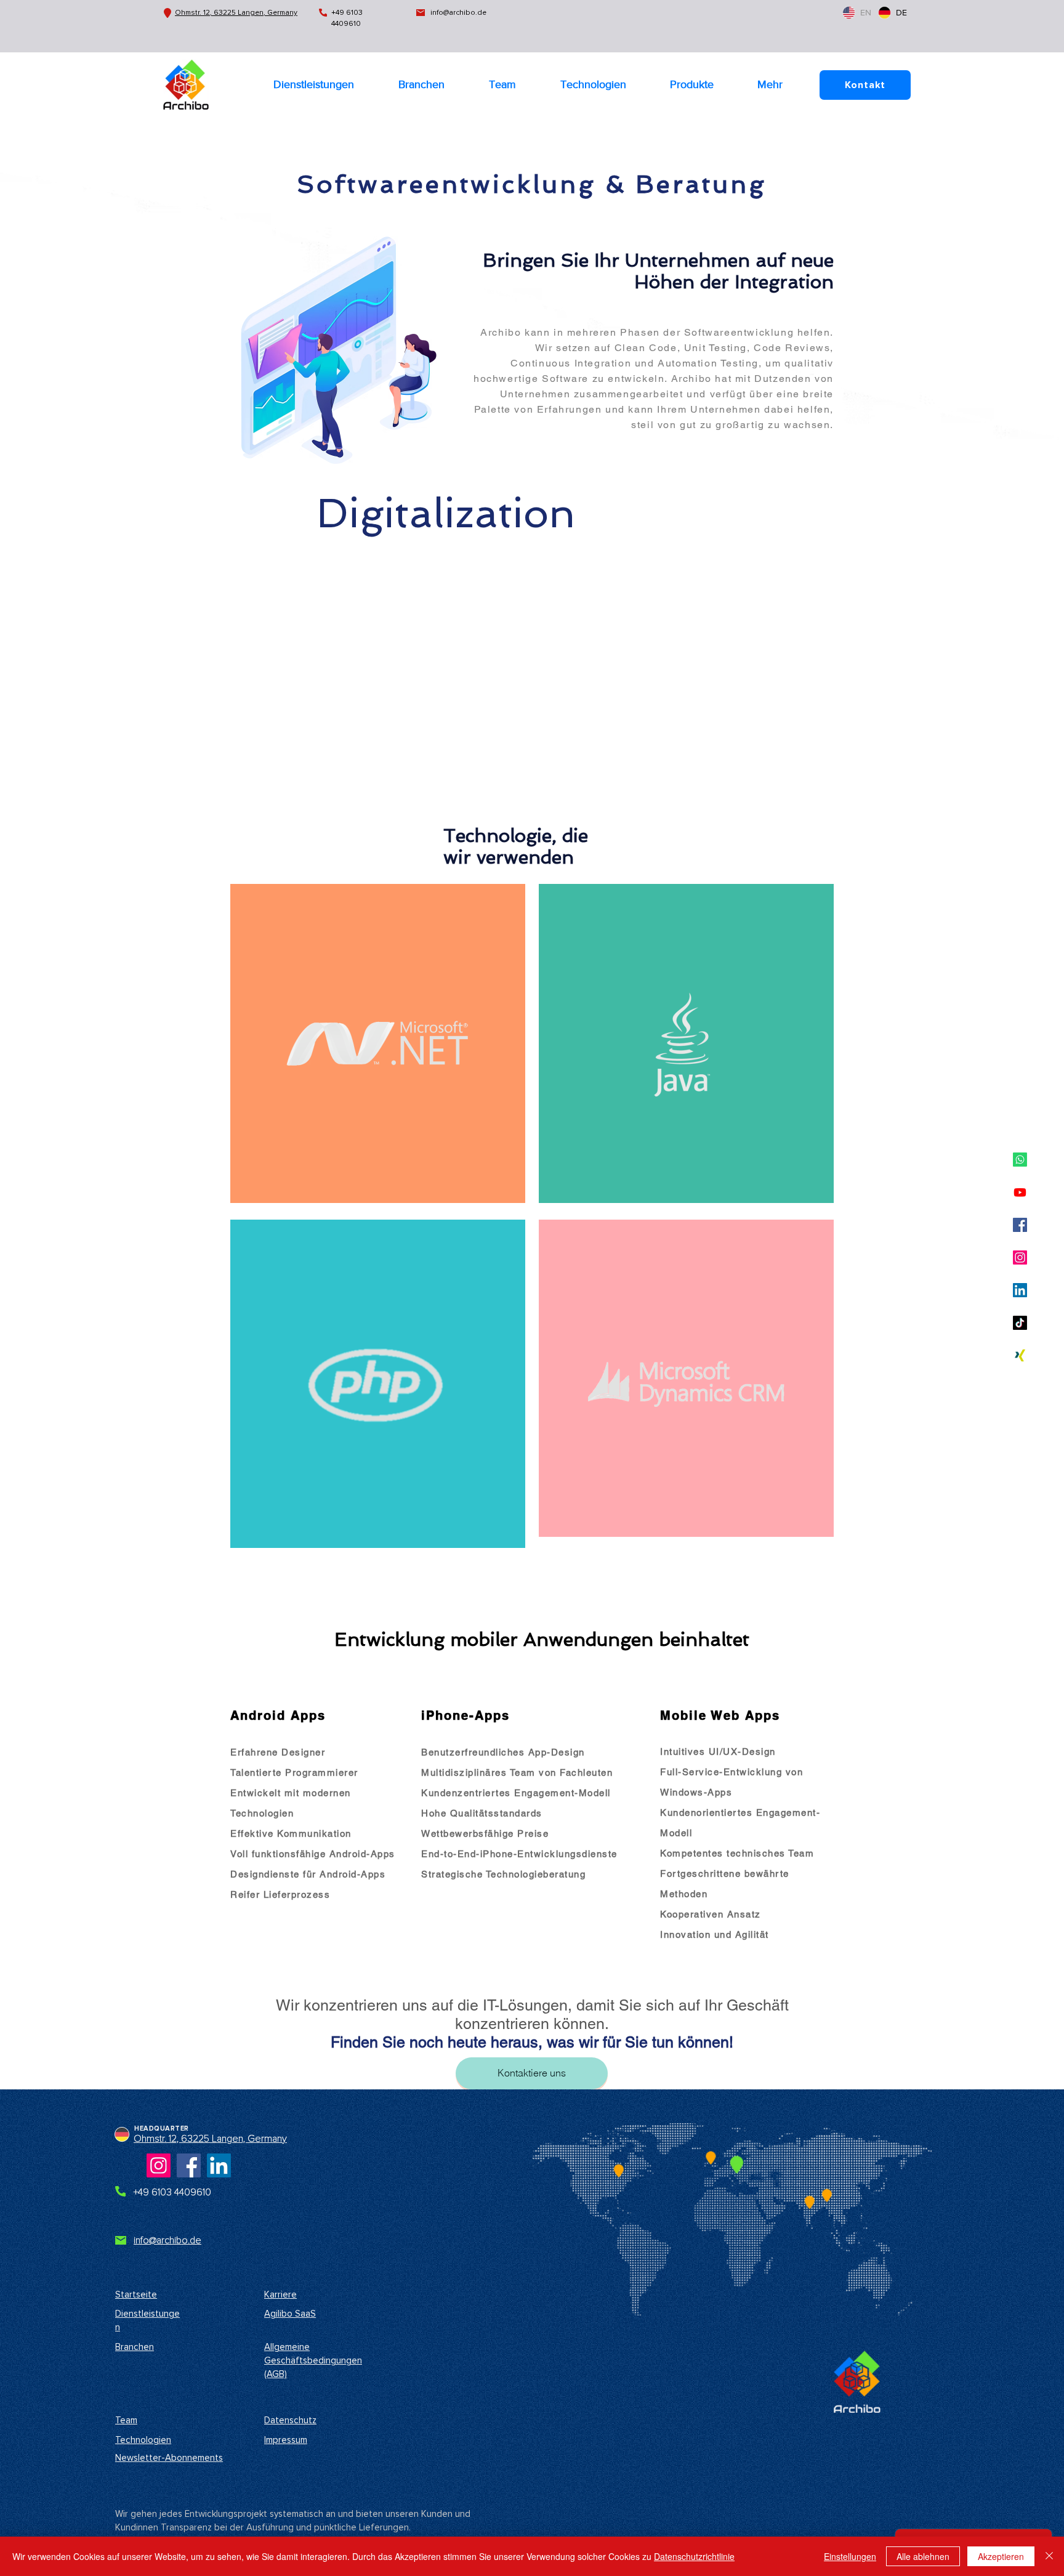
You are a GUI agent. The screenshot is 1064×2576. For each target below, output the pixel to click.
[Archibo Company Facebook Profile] (1020, 1225)
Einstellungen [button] (850, 2556)
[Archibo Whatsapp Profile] (1020, 1160)
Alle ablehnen (923, 2556)
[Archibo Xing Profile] (1020, 1355)
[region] (378, 1043)
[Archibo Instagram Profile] (1020, 1258)
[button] (691, 84)
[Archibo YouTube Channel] (1020, 1192)
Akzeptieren (1001, 2556)
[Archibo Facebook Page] (189, 2165)
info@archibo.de (458, 13)
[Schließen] (1049, 2556)
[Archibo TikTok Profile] (1020, 1323)
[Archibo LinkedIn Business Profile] (1020, 1290)
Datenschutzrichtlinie (694, 2556)
